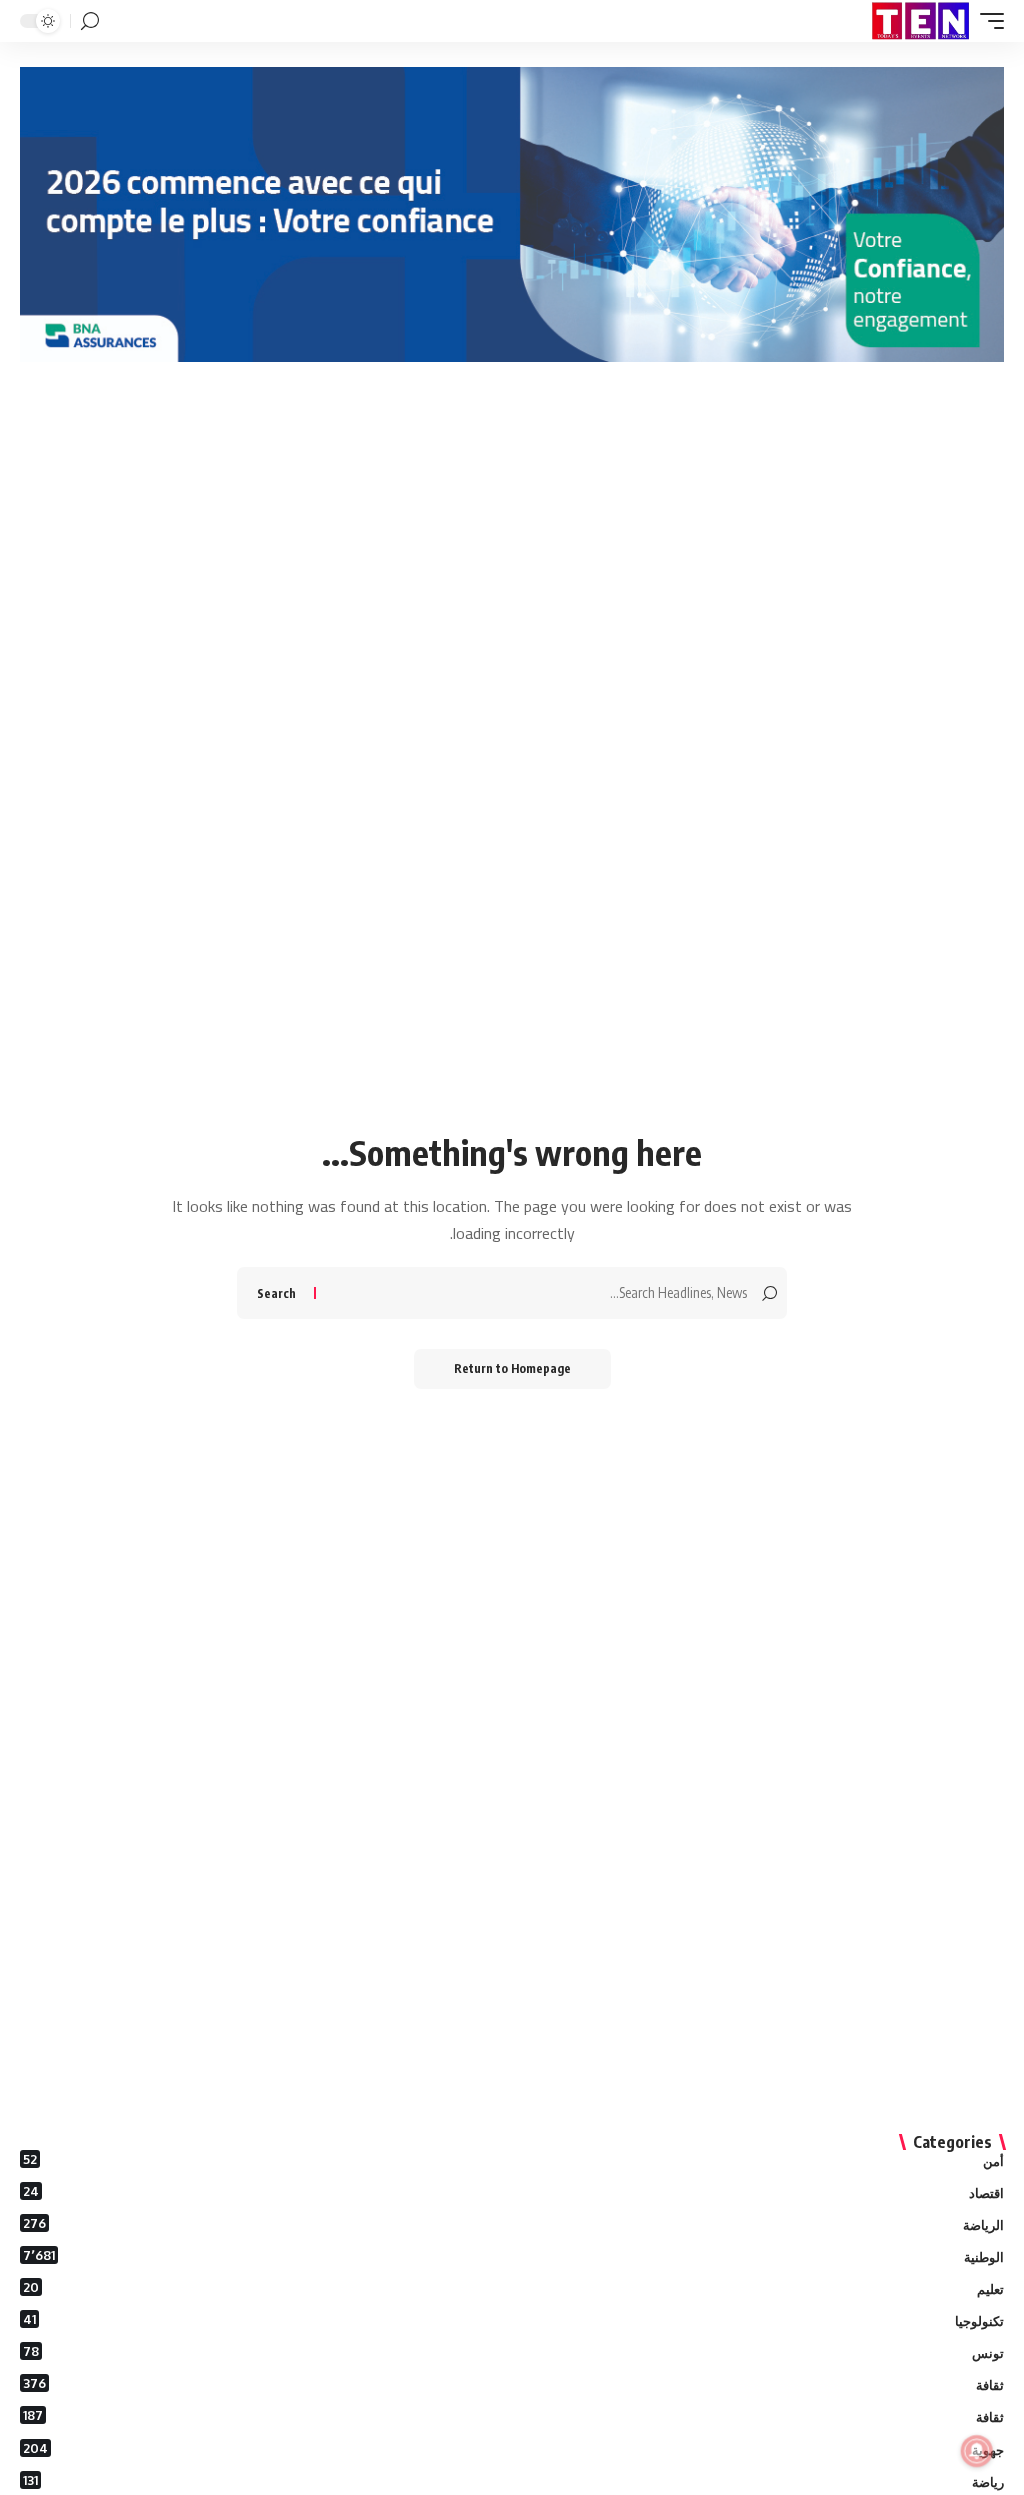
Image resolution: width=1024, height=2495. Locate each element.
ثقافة (513, 2384)
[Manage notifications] (977, 2451)
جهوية (513, 2449)
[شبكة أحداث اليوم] (920, 21)
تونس (513, 2352)
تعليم (513, 2288)
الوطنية (513, 2256)
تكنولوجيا (513, 2320)
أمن (513, 2160)
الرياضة (513, 2224)
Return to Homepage (512, 1368)
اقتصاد (513, 2192)
